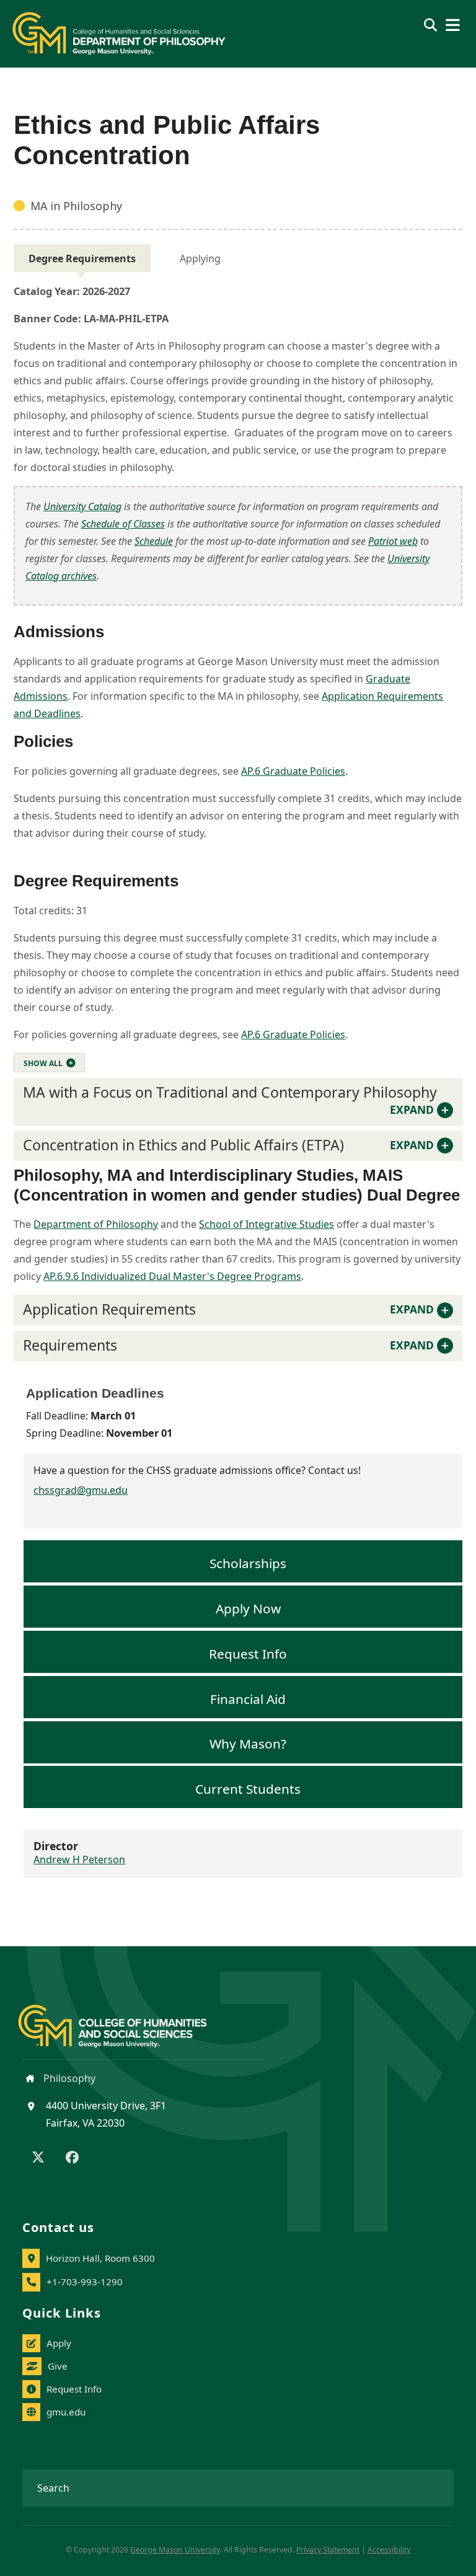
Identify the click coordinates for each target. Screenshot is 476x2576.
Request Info (248, 1653)
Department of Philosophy (96, 1224)
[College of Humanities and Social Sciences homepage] (125, 2019)
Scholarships (248, 1563)
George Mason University (175, 2550)
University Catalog (82, 506)
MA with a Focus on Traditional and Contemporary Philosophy (230, 1100)
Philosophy (68, 2078)
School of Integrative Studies (267, 1224)
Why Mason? (248, 1744)
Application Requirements (228, 1309)
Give (58, 2366)
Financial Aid (248, 1698)
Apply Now (248, 1608)
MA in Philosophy (76, 206)
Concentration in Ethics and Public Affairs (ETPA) (228, 1145)
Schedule (154, 541)
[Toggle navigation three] (453, 25)
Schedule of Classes (123, 524)
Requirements (228, 1345)
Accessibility (389, 2550)
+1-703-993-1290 (85, 2282)
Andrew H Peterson (79, 1859)
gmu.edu (66, 2412)
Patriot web (393, 541)
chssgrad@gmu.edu (81, 1490)
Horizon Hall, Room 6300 (100, 2258)
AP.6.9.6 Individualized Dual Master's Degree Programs (172, 1276)
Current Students (248, 1789)
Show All (43, 1063)
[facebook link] (72, 2158)
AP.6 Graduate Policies (293, 771)
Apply (59, 2343)
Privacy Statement (328, 2550)
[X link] (38, 2158)
